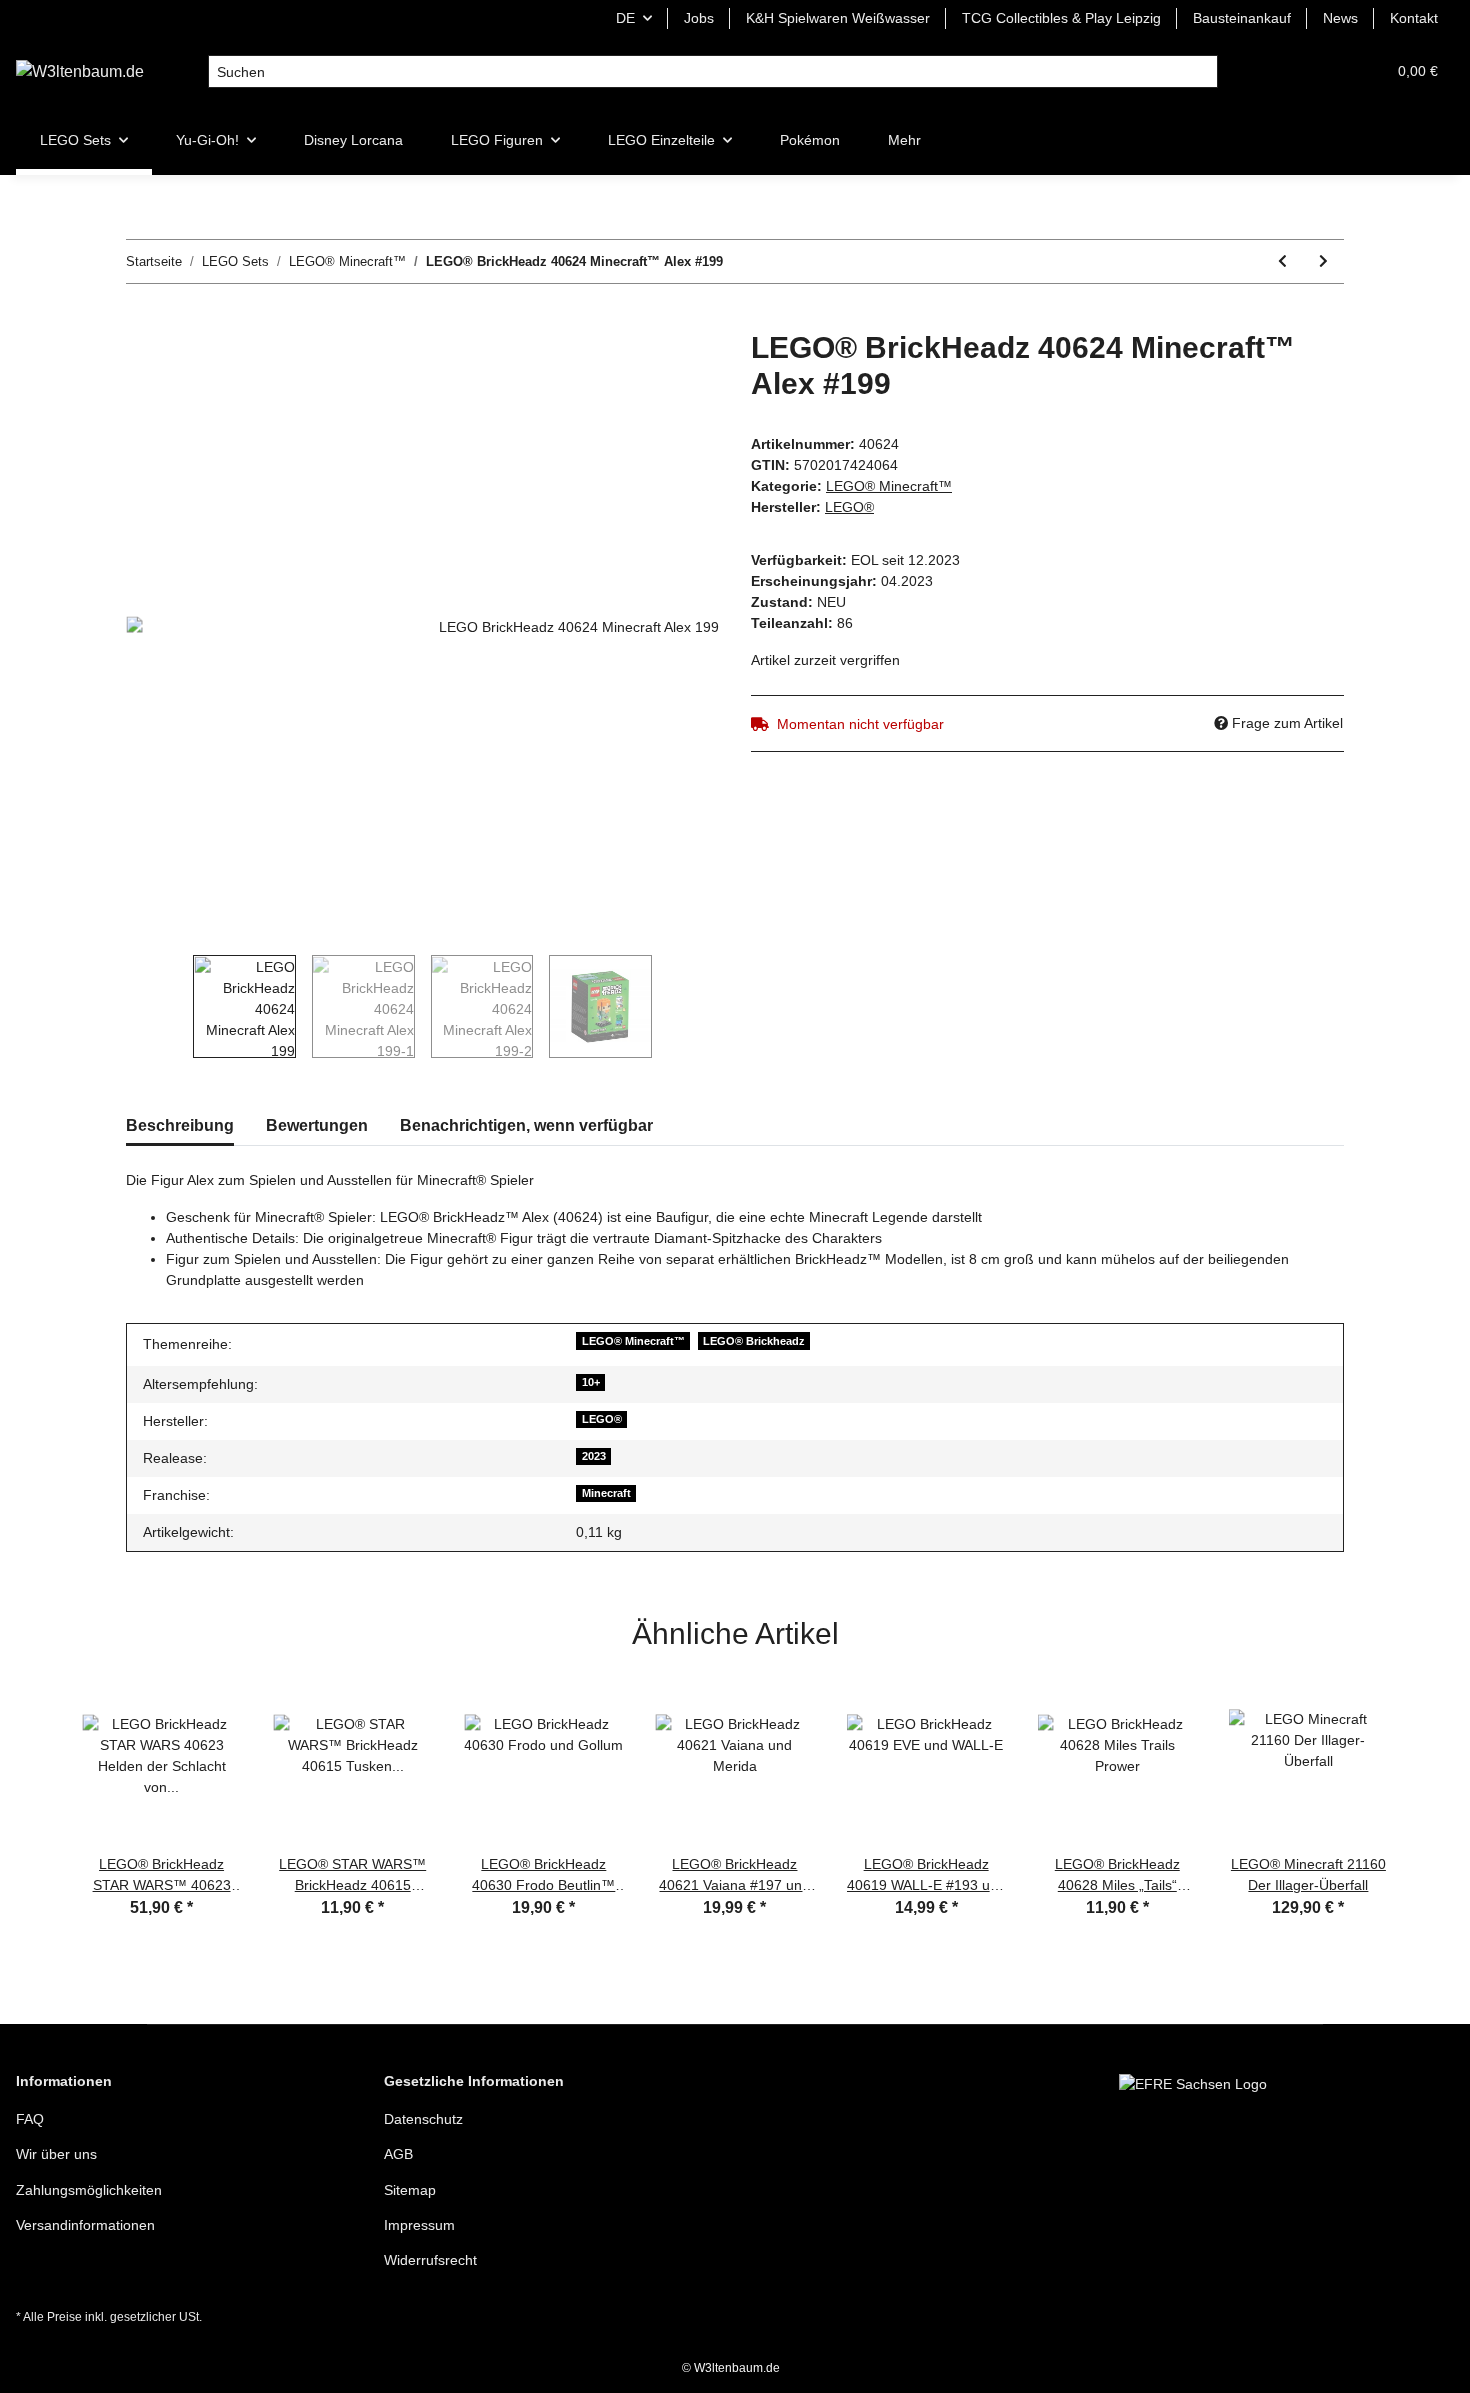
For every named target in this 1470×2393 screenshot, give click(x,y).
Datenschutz (423, 2119)
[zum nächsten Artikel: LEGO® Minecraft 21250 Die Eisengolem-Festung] (1323, 261)
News (1340, 18)
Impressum (419, 2225)
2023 (594, 1456)
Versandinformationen (85, 2225)
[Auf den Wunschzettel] (677, 368)
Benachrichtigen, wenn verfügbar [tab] (526, 1125)
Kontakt (1414, 18)
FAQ (30, 2119)
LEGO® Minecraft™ (889, 486)
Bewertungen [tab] (317, 1125)
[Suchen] (1201, 72)
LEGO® (602, 1419)
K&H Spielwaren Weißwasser (838, 18)
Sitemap (410, 2190)
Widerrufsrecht (430, 2260)
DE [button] (625, 18)
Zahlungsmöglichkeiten (89, 2190)
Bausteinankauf (1242, 18)
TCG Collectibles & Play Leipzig (1061, 18)
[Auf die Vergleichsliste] (625, 368)
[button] (1274, 71)
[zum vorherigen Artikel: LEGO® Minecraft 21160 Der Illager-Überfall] (1282, 261)
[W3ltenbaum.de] (80, 72)
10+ (591, 1382)
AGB (398, 2154)
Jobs (699, 18)
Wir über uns (56, 2154)
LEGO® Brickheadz (754, 1341)
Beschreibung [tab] (180, 1125)
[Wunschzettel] (1322, 71)
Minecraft (606, 1493)
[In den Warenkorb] (142, 319)
